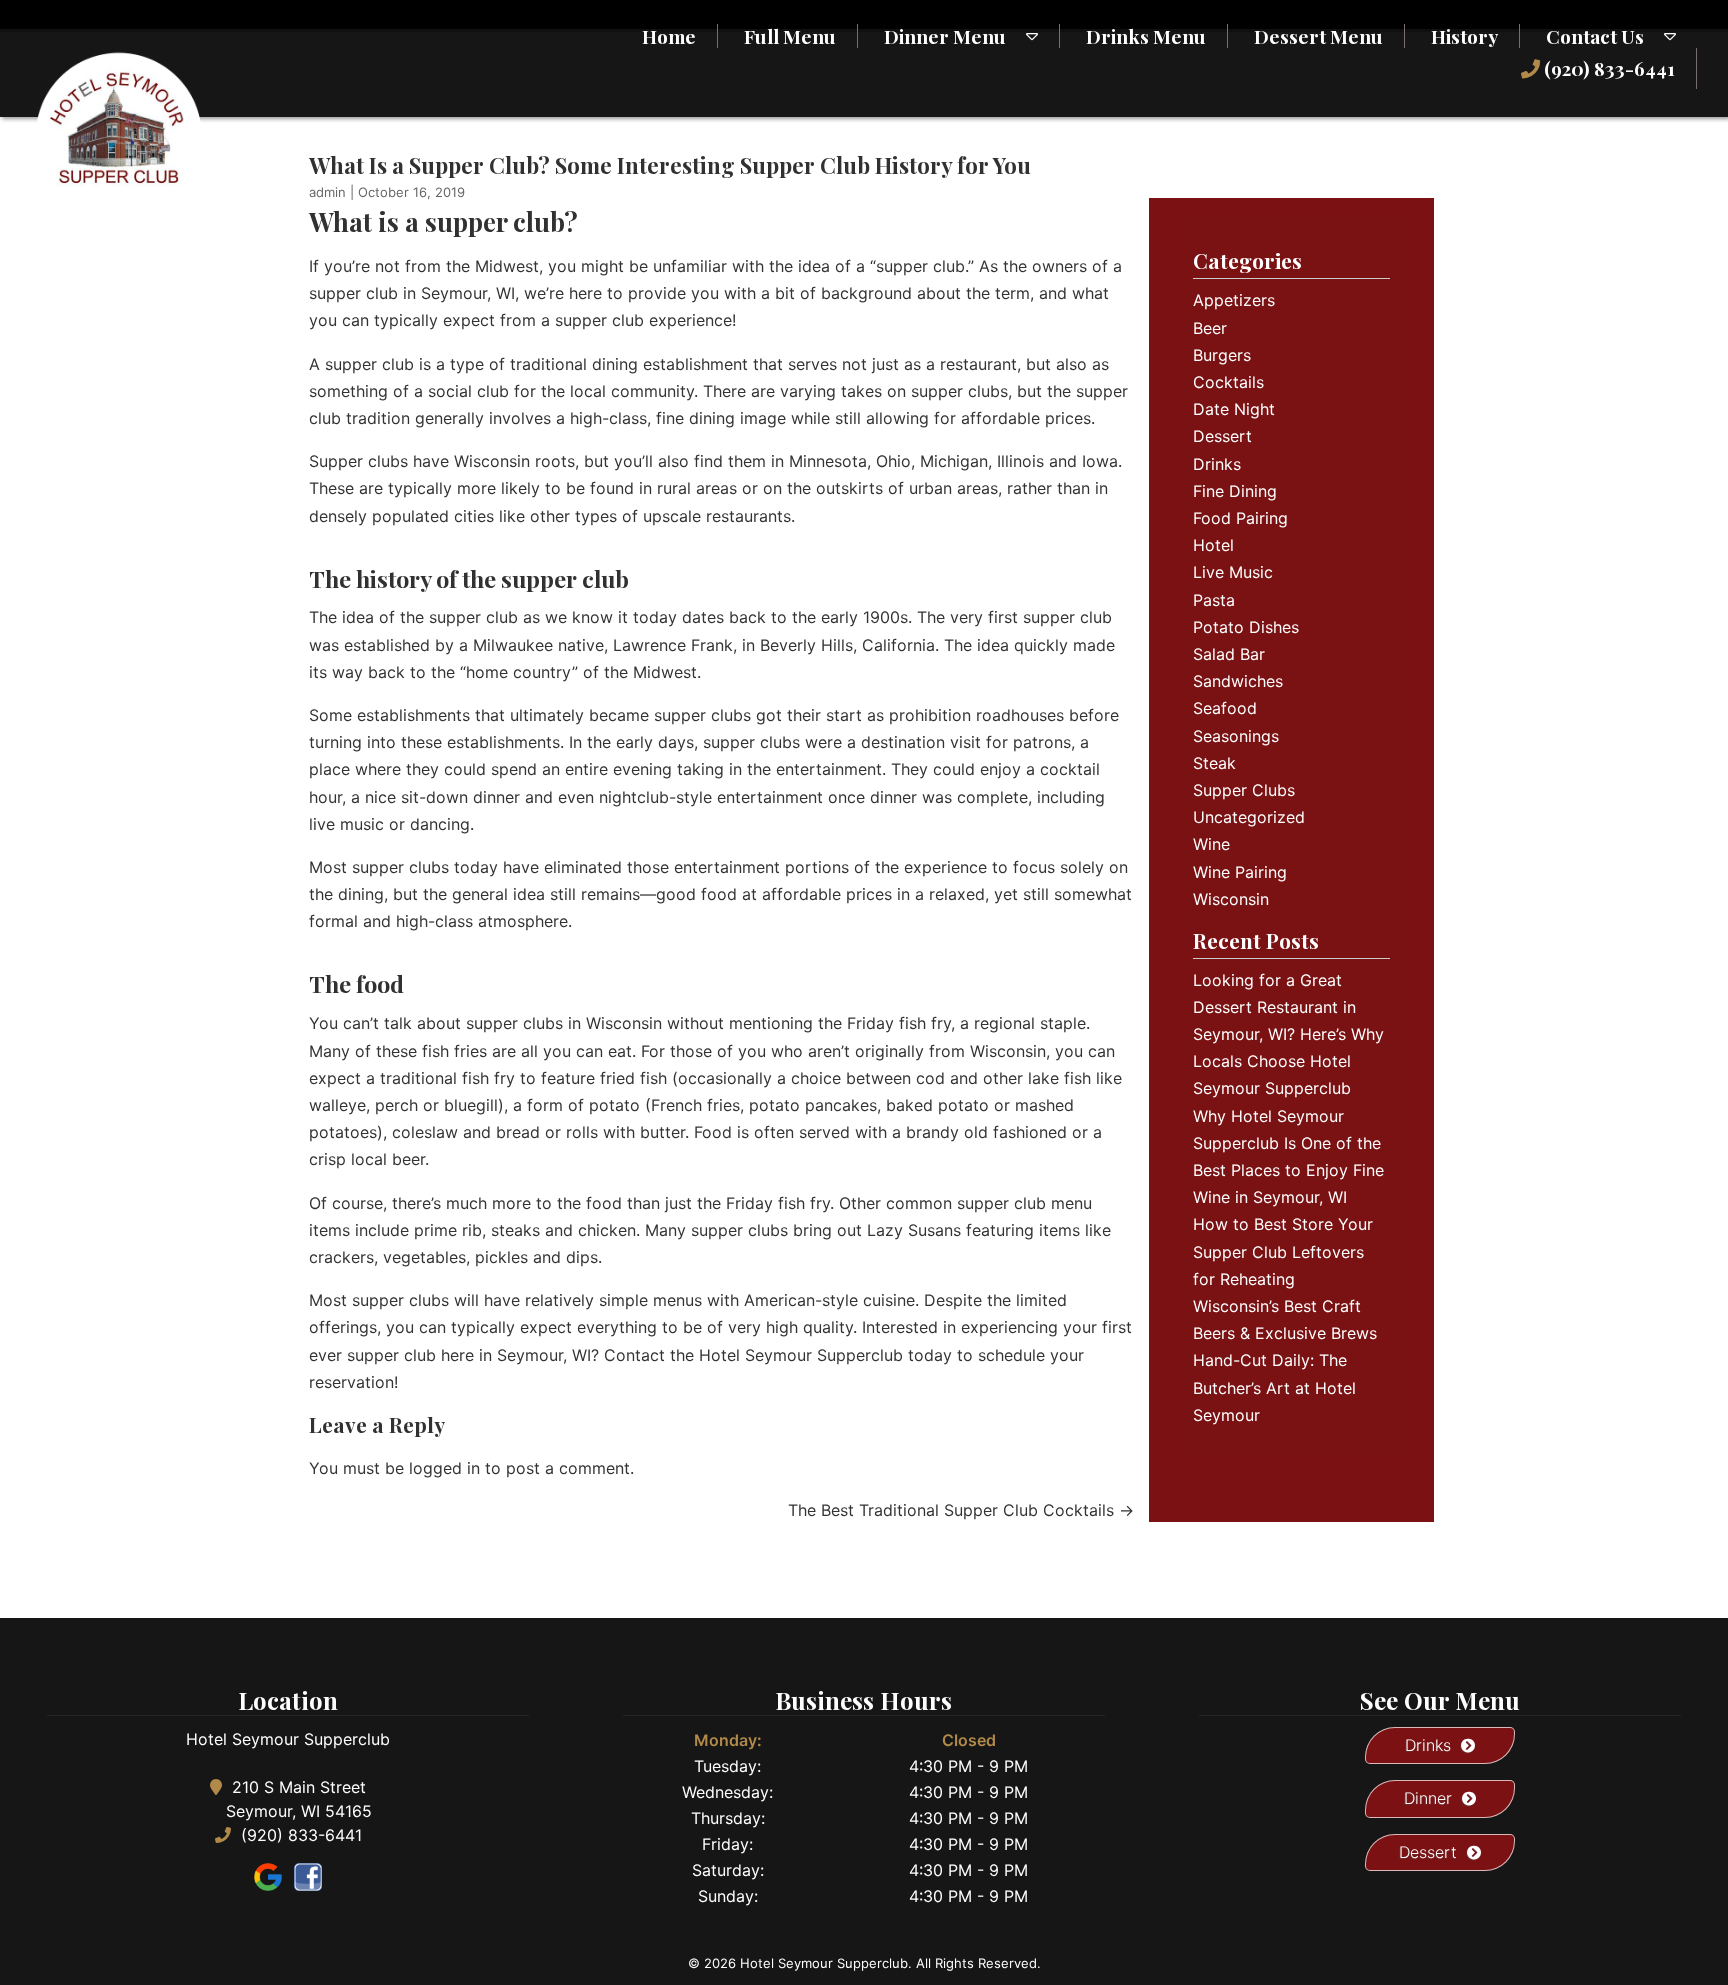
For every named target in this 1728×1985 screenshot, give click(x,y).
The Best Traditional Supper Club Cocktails (961, 1510)
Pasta (1214, 600)
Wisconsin (1231, 899)
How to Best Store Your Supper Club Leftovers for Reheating (1283, 1251)
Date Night (1234, 409)
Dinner (1428, 1798)
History (1464, 36)
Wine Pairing (1240, 872)
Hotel (1213, 545)
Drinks (1217, 464)
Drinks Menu (1146, 36)
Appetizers (1234, 300)
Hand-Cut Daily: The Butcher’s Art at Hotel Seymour (1274, 1387)
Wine (1211, 844)
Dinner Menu (945, 36)
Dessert (1222, 436)
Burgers (1222, 355)
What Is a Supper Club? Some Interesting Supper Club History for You (670, 165)
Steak (1214, 763)
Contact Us (1595, 36)
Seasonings (1236, 736)
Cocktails (1228, 382)
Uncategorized (1249, 817)
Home (669, 36)
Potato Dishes (1246, 627)
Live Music (1233, 572)
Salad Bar (1229, 654)
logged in (444, 1468)
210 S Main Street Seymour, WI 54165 (299, 1799)
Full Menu (790, 36)
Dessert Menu (1318, 36)
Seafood (1225, 708)
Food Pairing (1240, 518)
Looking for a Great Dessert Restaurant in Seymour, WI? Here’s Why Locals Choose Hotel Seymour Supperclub (1288, 1034)
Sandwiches (1238, 681)
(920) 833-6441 (1607, 68)
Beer (1210, 328)
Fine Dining (1235, 491)
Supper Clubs (1244, 790)
